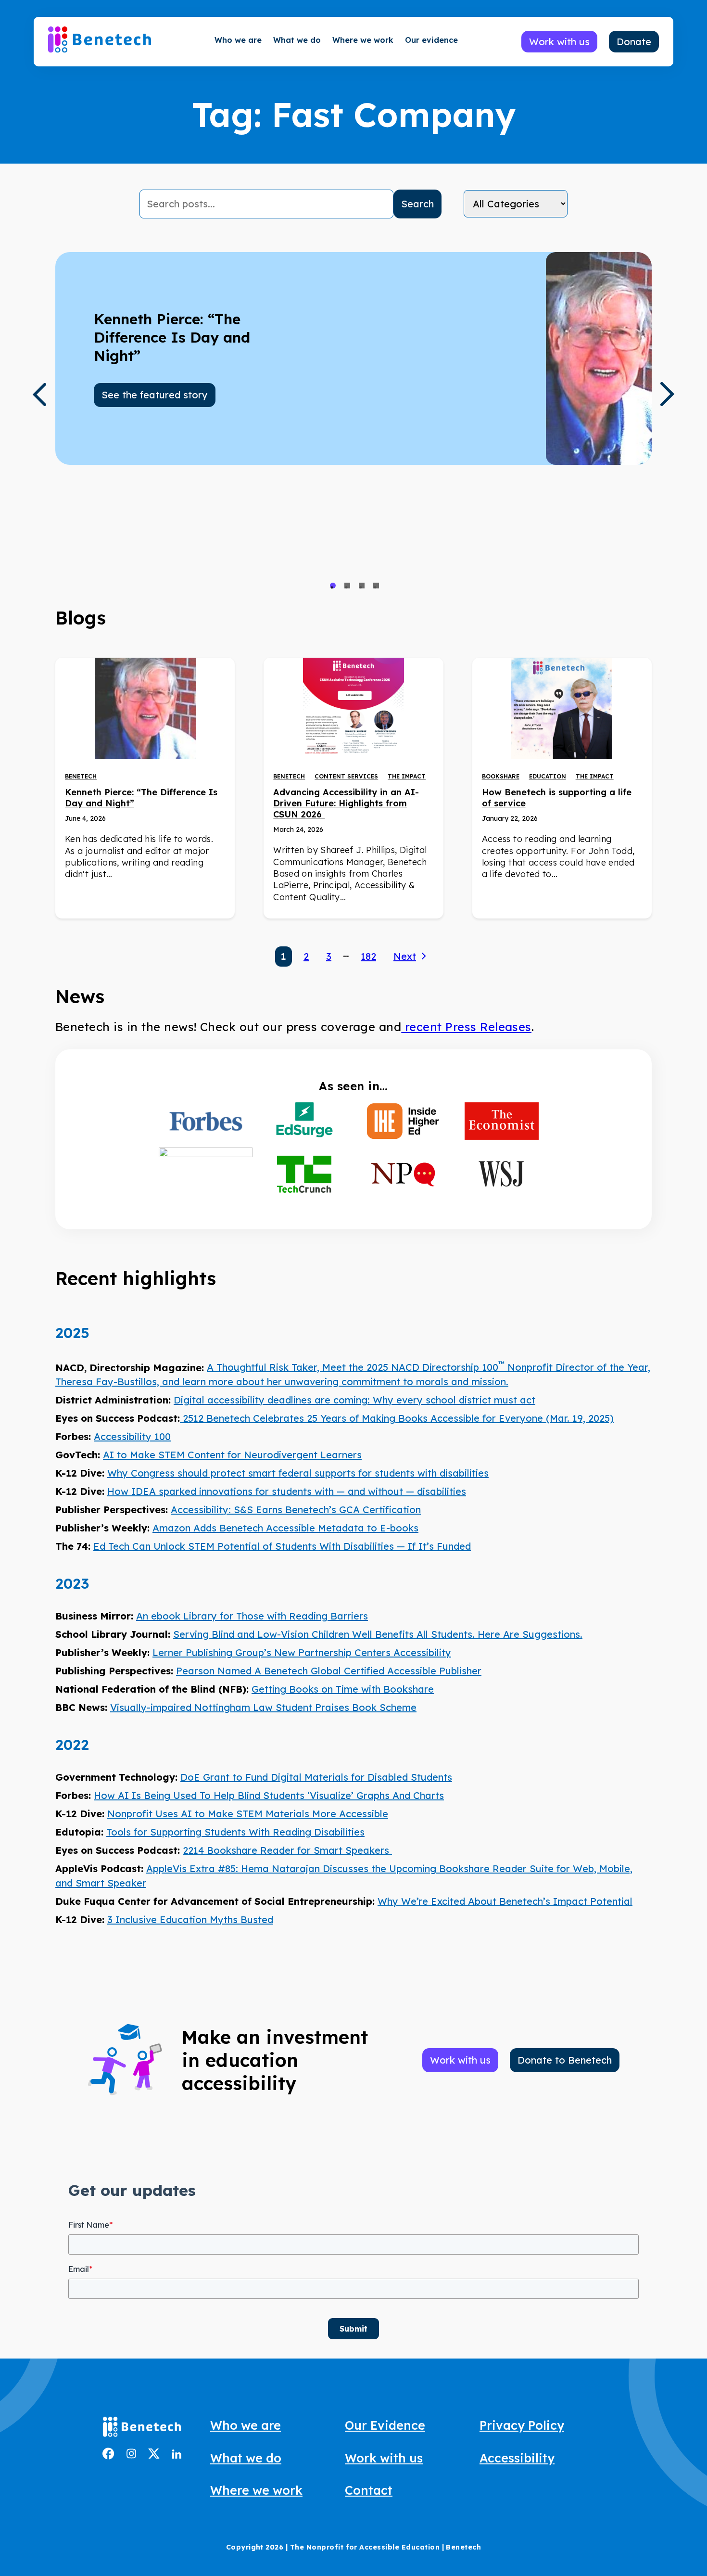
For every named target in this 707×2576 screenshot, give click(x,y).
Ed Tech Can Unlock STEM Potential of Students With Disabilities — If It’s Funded (282, 1546)
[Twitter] (154, 2455)
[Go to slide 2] (347, 586)
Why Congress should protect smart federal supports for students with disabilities (298, 1473)
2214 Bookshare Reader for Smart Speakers (287, 1850)
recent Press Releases (466, 1027)
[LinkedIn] (177, 2455)
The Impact (407, 776)
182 (368, 956)
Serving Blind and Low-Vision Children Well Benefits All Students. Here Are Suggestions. (378, 1634)
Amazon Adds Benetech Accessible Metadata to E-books (285, 1528)
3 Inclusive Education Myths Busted (190, 1919)
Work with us (384, 2458)
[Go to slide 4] (376, 586)
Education (548, 776)
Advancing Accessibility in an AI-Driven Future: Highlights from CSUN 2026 (346, 803)
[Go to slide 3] (362, 586)
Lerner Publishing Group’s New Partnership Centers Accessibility (302, 1652)
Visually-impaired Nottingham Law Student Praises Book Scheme (263, 1707)
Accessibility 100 (132, 1436)
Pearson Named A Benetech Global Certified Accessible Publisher (329, 1671)
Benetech (81, 776)
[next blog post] (668, 394)
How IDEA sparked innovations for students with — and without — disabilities (287, 1491)
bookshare (501, 776)
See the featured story (155, 395)
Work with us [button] (559, 42)
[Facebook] (108, 2456)
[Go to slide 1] (333, 586)
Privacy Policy (522, 2425)
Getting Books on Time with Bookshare (343, 1689)
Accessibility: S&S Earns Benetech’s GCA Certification (296, 1510)
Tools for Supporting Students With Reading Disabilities (235, 1832)
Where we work (363, 40)
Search (417, 204)
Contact (369, 2490)
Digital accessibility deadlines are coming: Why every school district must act (354, 1400)
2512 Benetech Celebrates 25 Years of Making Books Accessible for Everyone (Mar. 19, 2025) (397, 1418)
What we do (297, 40)
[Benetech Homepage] (142, 2429)
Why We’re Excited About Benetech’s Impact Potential (505, 1901)
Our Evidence (385, 2425)
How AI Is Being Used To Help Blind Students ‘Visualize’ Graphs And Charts (269, 1795)
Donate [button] (634, 42)
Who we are (238, 40)
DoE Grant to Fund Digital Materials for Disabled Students (316, 1777)
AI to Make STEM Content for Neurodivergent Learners (232, 1455)
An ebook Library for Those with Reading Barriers (252, 1616)
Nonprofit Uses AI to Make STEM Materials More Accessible (248, 1814)
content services (346, 776)
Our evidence (431, 40)
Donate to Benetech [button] (565, 2060)
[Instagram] (131, 2455)
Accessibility (517, 2458)
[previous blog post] (39, 395)
